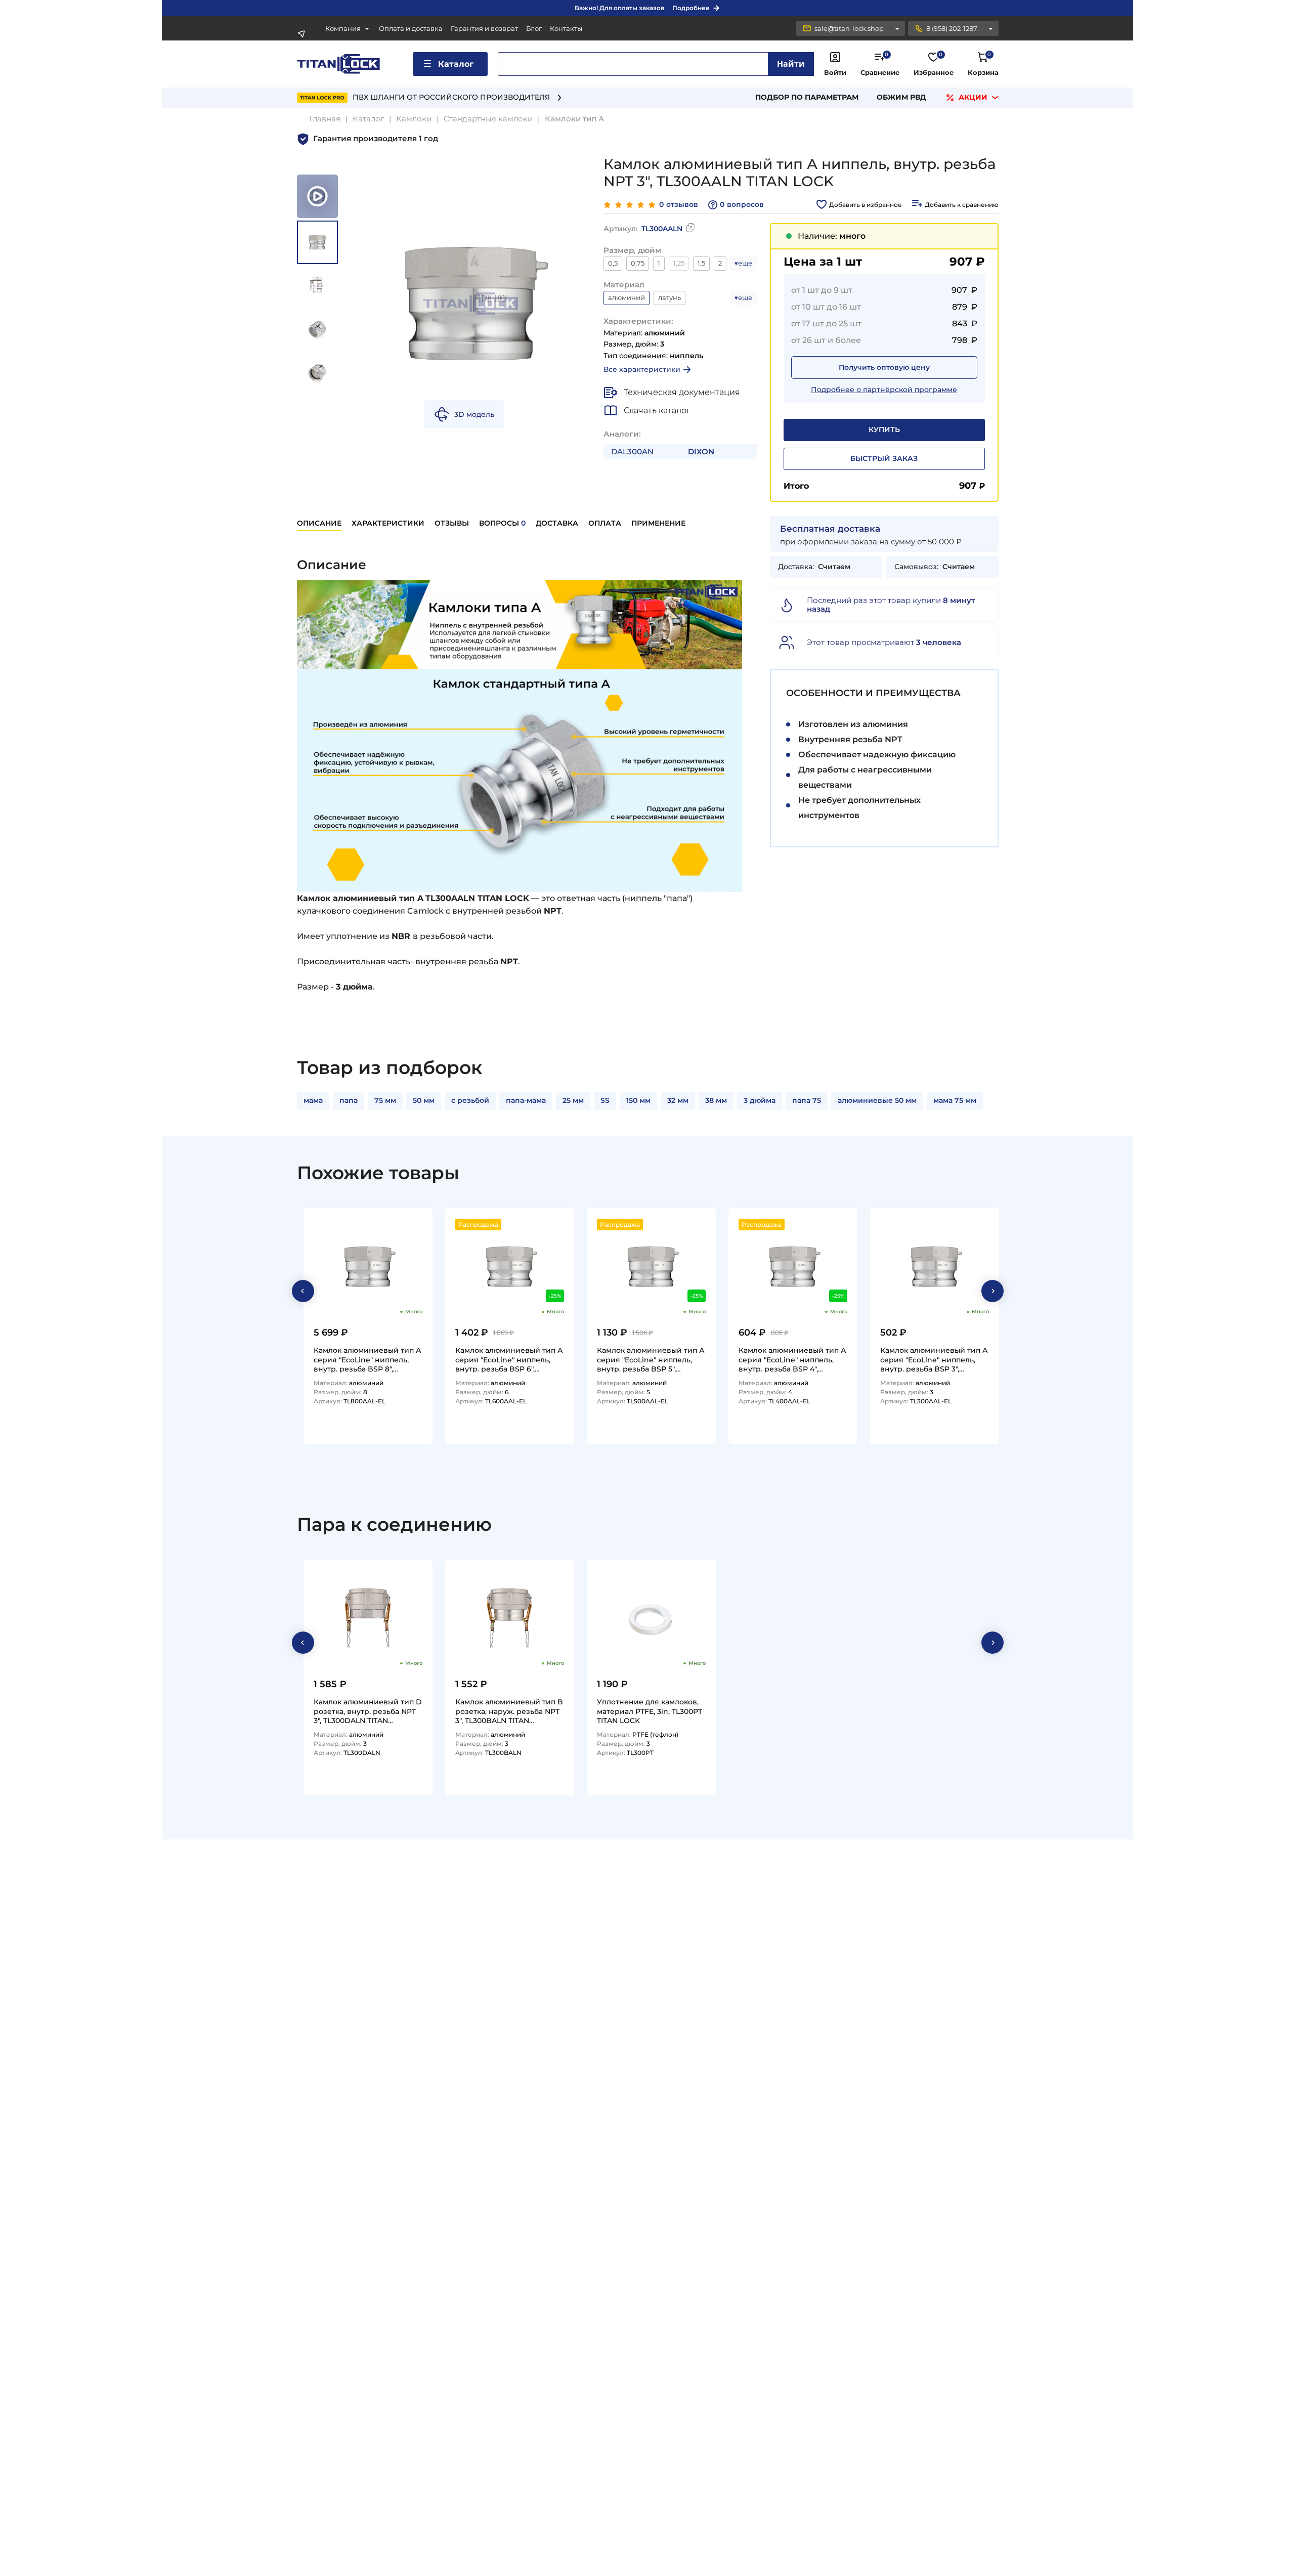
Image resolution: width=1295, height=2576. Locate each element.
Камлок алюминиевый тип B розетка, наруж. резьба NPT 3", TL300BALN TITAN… (509, 1711)
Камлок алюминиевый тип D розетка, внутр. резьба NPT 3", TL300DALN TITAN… (368, 1711)
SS (605, 1100)
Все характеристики (642, 369)
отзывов (679, 205)
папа (349, 1100)
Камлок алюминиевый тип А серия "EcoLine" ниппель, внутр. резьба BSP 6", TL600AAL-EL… (509, 1359)
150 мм (638, 1100)
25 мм (573, 1100)
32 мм (678, 1100)
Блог (534, 29)
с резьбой (470, 1100)
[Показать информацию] (897, 28)
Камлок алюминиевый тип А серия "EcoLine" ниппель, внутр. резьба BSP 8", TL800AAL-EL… (368, 1359)
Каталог (456, 64)
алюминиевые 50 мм (877, 1100)
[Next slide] (992, 1291)
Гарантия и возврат (484, 29)
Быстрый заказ (884, 458)
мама (313, 1100)
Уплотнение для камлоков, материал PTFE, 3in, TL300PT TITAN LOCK (650, 1711)
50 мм (424, 1100)
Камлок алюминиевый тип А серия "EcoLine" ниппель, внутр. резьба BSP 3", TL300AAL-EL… (934, 1359)
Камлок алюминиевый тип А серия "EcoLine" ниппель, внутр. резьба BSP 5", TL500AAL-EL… (651, 1359)
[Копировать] (690, 229)
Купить (884, 430)
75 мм (385, 1100)
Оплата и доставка (411, 29)
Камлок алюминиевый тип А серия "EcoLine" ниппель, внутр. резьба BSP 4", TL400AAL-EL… (792, 1359)
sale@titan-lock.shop (849, 28)
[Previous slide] (303, 1291)
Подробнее (691, 8)
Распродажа (478, 1225)
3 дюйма (760, 1100)
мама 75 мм (955, 1100)
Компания (343, 29)
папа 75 (807, 1100)
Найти (791, 64)
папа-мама (526, 1100)
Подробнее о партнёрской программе (884, 390)
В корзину (400, 1432)
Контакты (566, 29)
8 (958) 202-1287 (952, 28)
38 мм (716, 1100)
